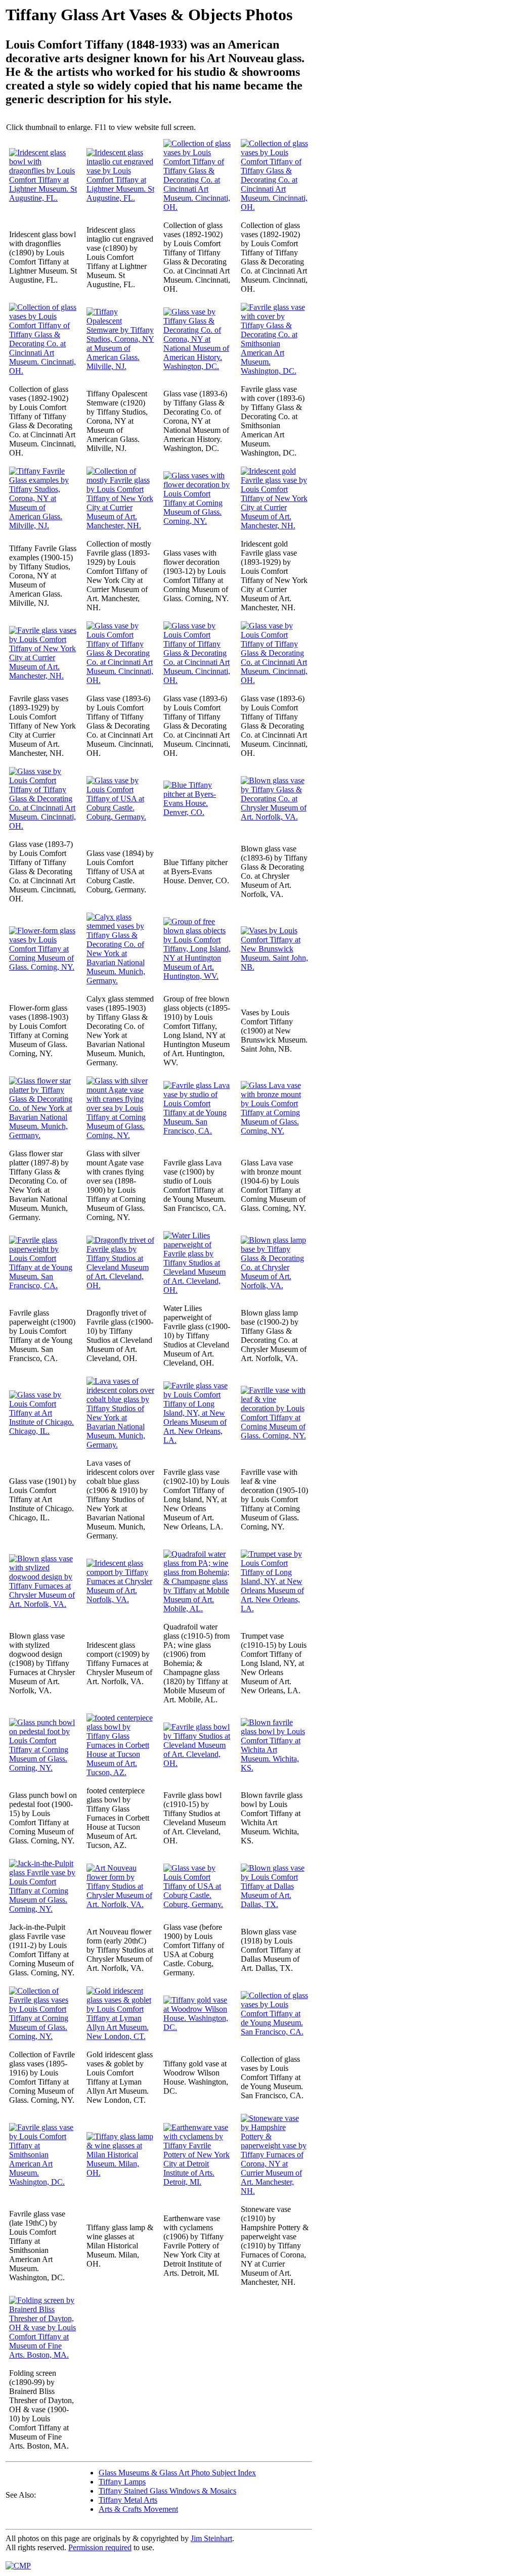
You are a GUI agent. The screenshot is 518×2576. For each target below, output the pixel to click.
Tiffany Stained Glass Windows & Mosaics (167, 2491)
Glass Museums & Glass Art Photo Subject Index (177, 2473)
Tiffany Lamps (122, 2482)
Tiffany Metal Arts (128, 2500)
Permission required (100, 2547)
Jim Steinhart (211, 2538)
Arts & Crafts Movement (138, 2509)
